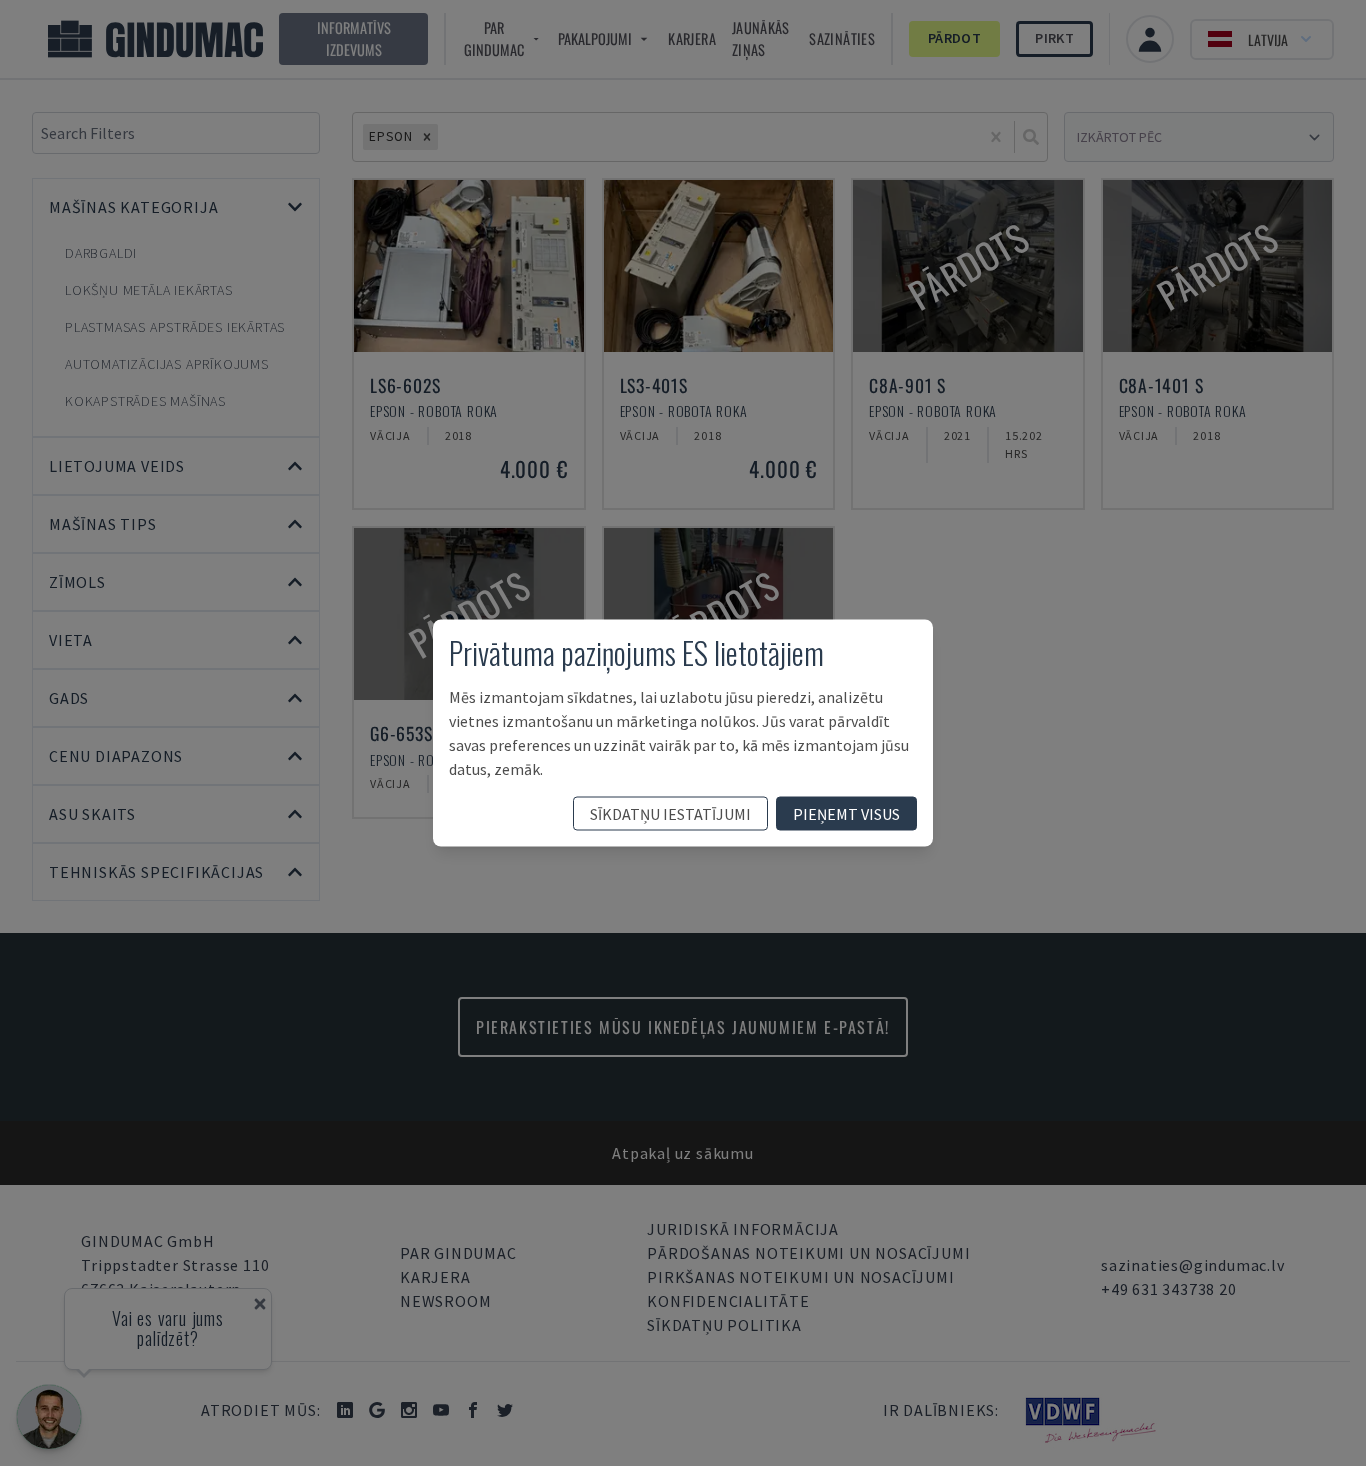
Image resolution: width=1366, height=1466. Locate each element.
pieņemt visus (846, 814)
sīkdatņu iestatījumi (670, 814)
